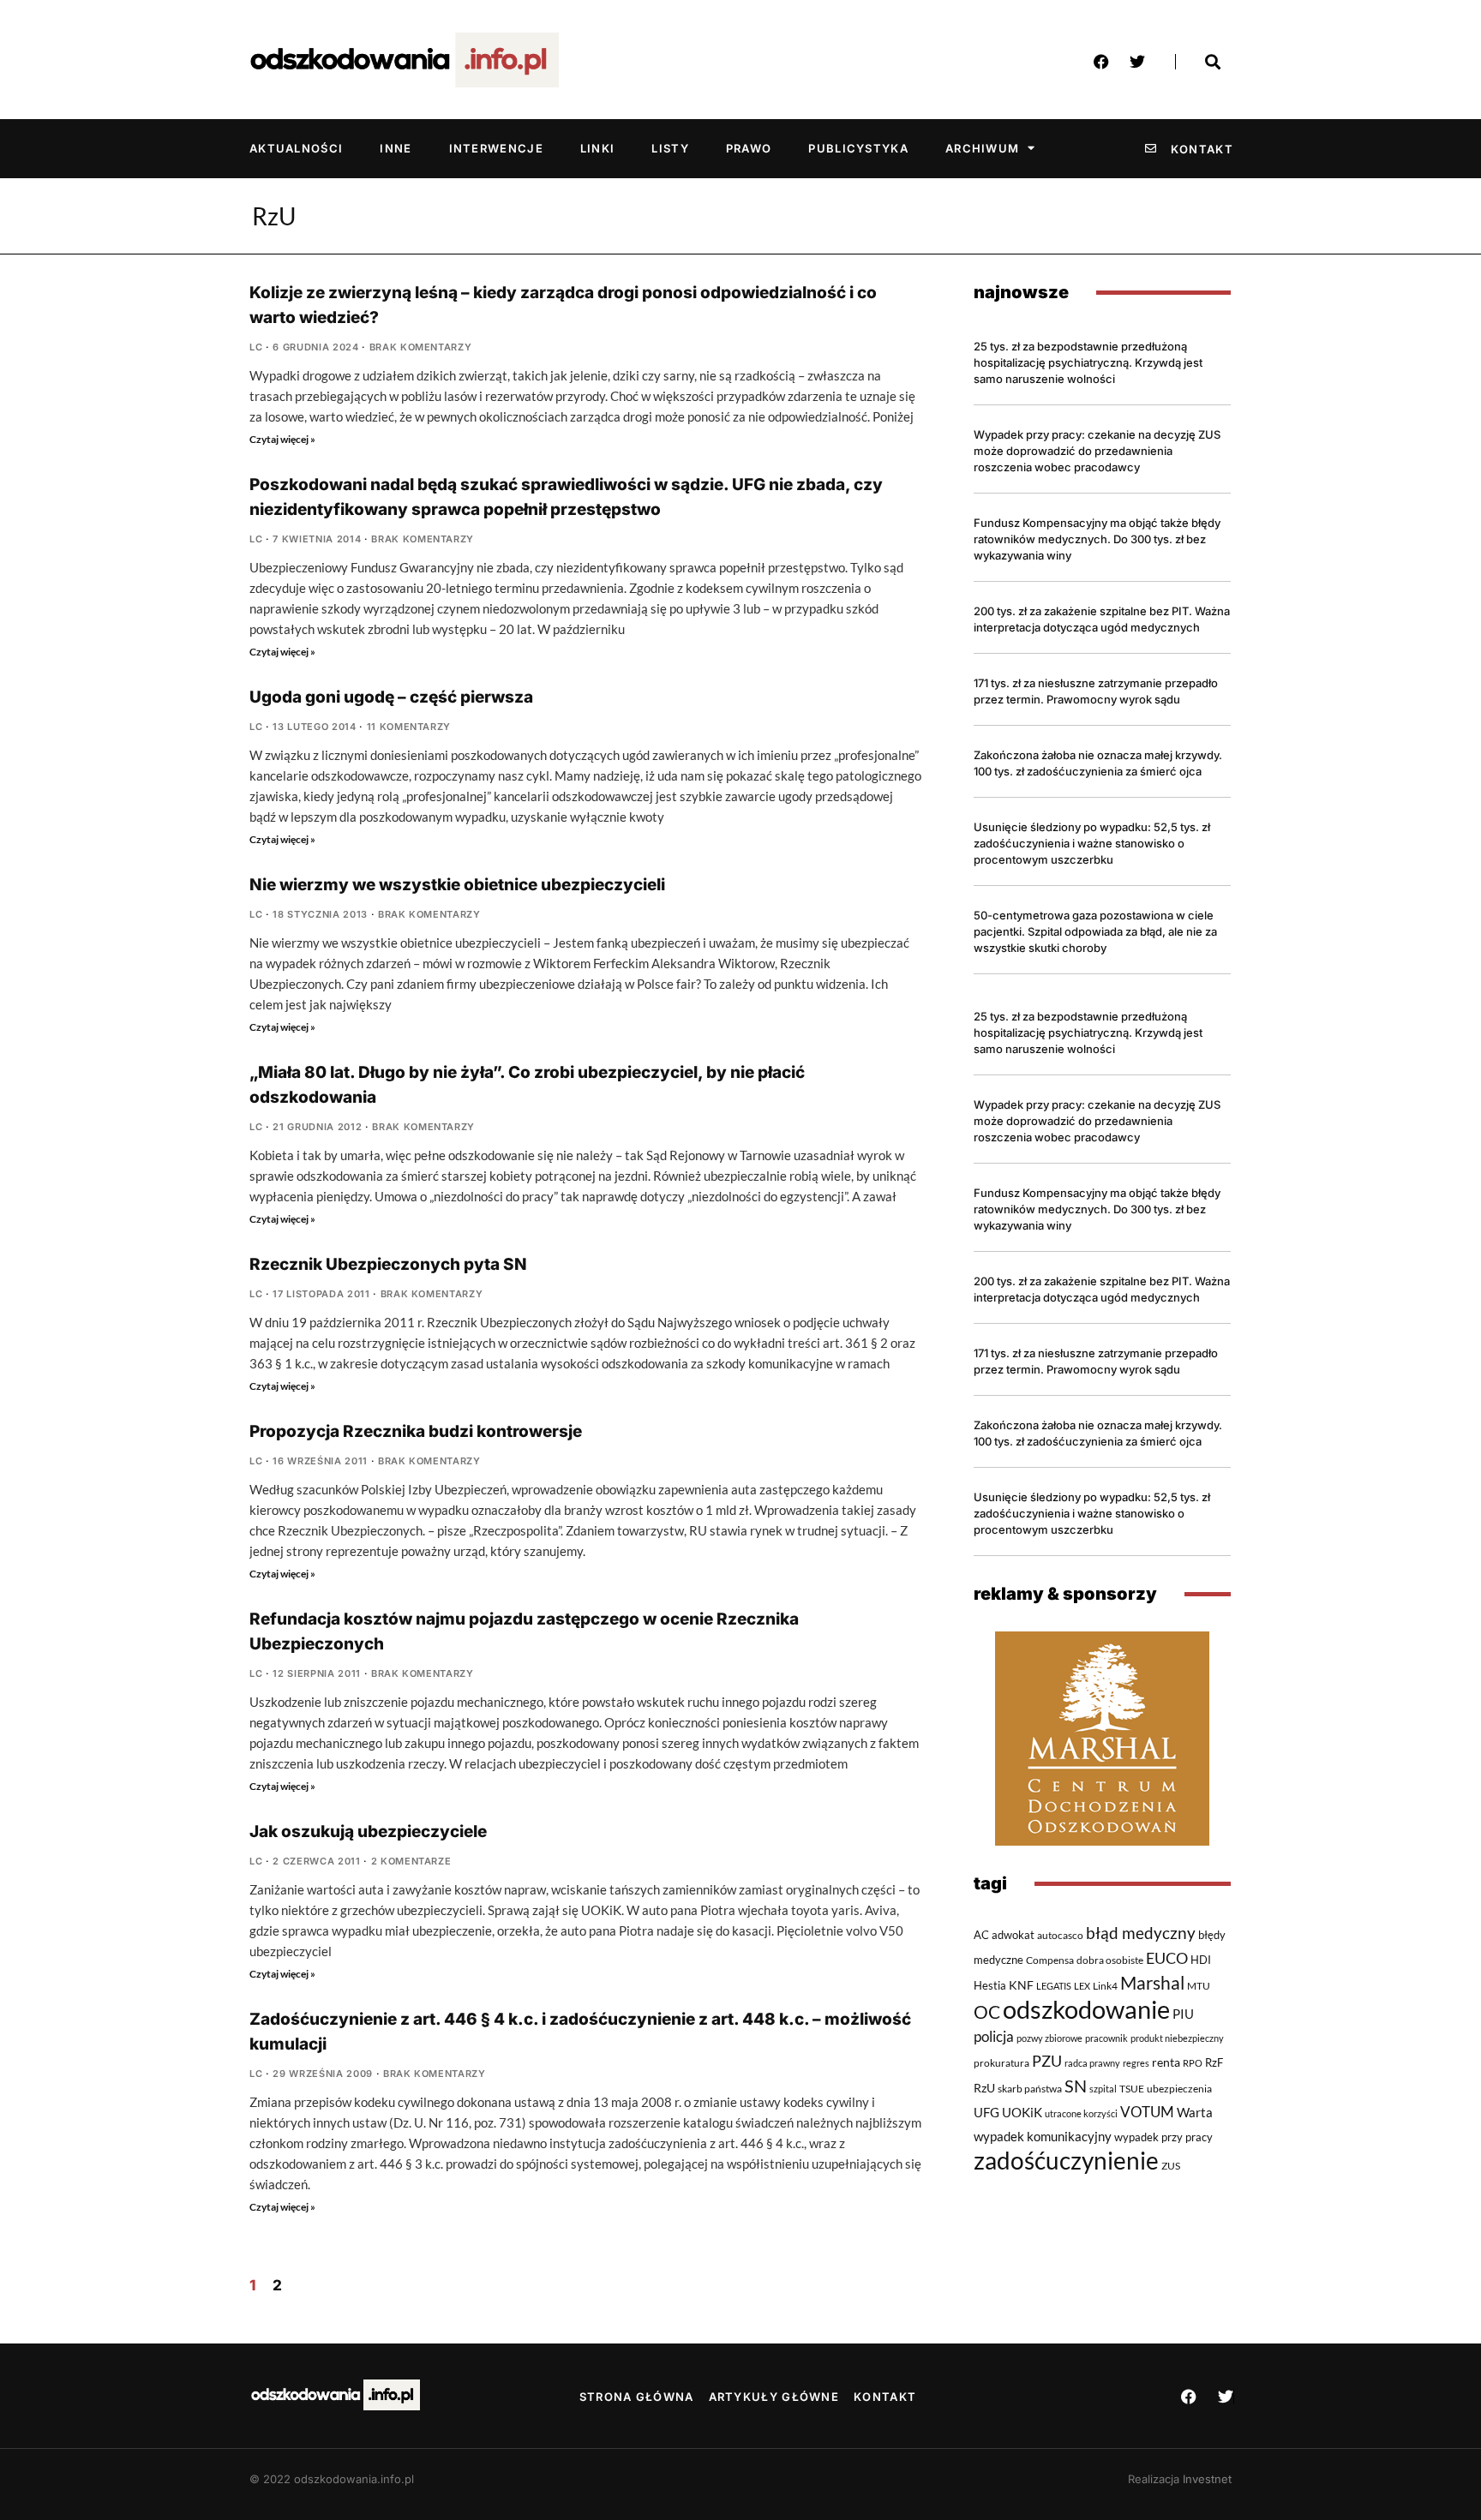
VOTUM (1147, 2112)
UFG (986, 2112)
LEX (1082, 1986)
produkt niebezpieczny (1177, 2038)
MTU (1199, 1985)
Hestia (990, 1985)
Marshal (1152, 1983)
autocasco (1060, 1935)
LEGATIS (1054, 1986)
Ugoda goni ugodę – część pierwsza (391, 697)
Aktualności (296, 148)
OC (987, 2012)
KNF (1021, 1985)
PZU (1047, 2061)
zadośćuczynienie (1066, 2161)
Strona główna (637, 2397)
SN (1076, 2086)
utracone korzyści (1081, 2113)
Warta (1195, 2112)
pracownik (1106, 2038)
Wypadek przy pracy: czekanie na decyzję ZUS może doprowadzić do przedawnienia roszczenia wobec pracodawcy (1097, 451)
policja (994, 2037)
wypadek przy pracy (1163, 2137)
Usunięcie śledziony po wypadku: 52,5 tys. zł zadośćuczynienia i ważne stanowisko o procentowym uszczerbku (1092, 843)
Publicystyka (858, 148)
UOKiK (1022, 2112)
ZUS (1171, 2165)
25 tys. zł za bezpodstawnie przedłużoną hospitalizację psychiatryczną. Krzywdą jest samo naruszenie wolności (1088, 362)
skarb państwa (1030, 2088)
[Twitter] (1137, 62)
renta (1166, 2062)
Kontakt (885, 2397)
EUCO (1167, 1958)
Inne (396, 148)
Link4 (1105, 1986)
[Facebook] (1101, 62)
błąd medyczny (1141, 1933)
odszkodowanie (1086, 2009)
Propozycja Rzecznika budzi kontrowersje (416, 1431)
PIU (1183, 2014)
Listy (670, 148)
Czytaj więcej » (282, 439)
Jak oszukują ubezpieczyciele (368, 1832)
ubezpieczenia (1179, 2089)
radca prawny (1092, 2063)
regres (1136, 2063)
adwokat (1013, 1935)
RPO (1193, 2063)
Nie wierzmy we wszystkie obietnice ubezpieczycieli (457, 885)
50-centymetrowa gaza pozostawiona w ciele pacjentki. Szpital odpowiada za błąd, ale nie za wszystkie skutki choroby (1095, 931)
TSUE (1132, 2088)
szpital (1103, 2089)
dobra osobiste (1110, 1960)
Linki (598, 148)
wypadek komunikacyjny (1043, 2136)
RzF (1214, 2062)
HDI (1201, 1960)
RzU (984, 2088)
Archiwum (982, 148)
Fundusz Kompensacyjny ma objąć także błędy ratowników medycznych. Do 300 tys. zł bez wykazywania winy (1097, 539)
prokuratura (1001, 2063)
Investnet (1207, 2479)
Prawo (749, 148)
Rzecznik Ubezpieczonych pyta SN (388, 1264)
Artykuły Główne (774, 2397)
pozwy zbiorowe (1049, 2038)
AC (981, 1935)
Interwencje (496, 148)
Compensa (1050, 1960)
